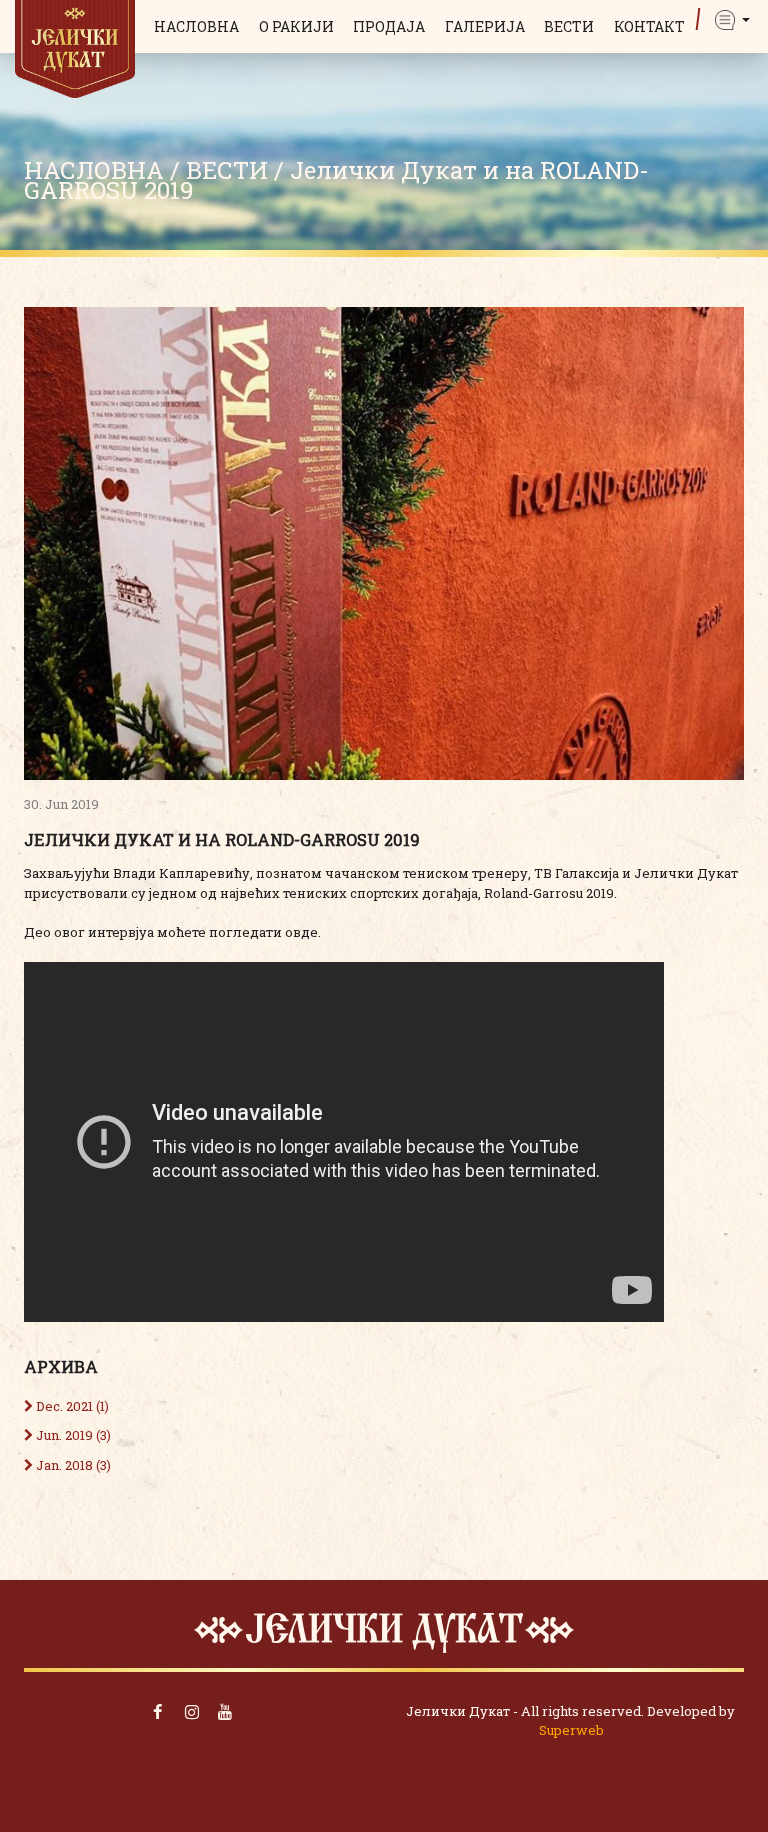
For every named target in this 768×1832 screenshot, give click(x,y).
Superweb (571, 1730)
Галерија (485, 26)
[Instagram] (191, 1711)
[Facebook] (158, 1711)
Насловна (196, 26)
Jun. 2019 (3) (72, 1435)
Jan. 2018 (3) (72, 1465)
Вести (569, 26)
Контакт (649, 26)
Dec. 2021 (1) (71, 1406)
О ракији (296, 26)
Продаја (389, 26)
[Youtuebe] (225, 1711)
